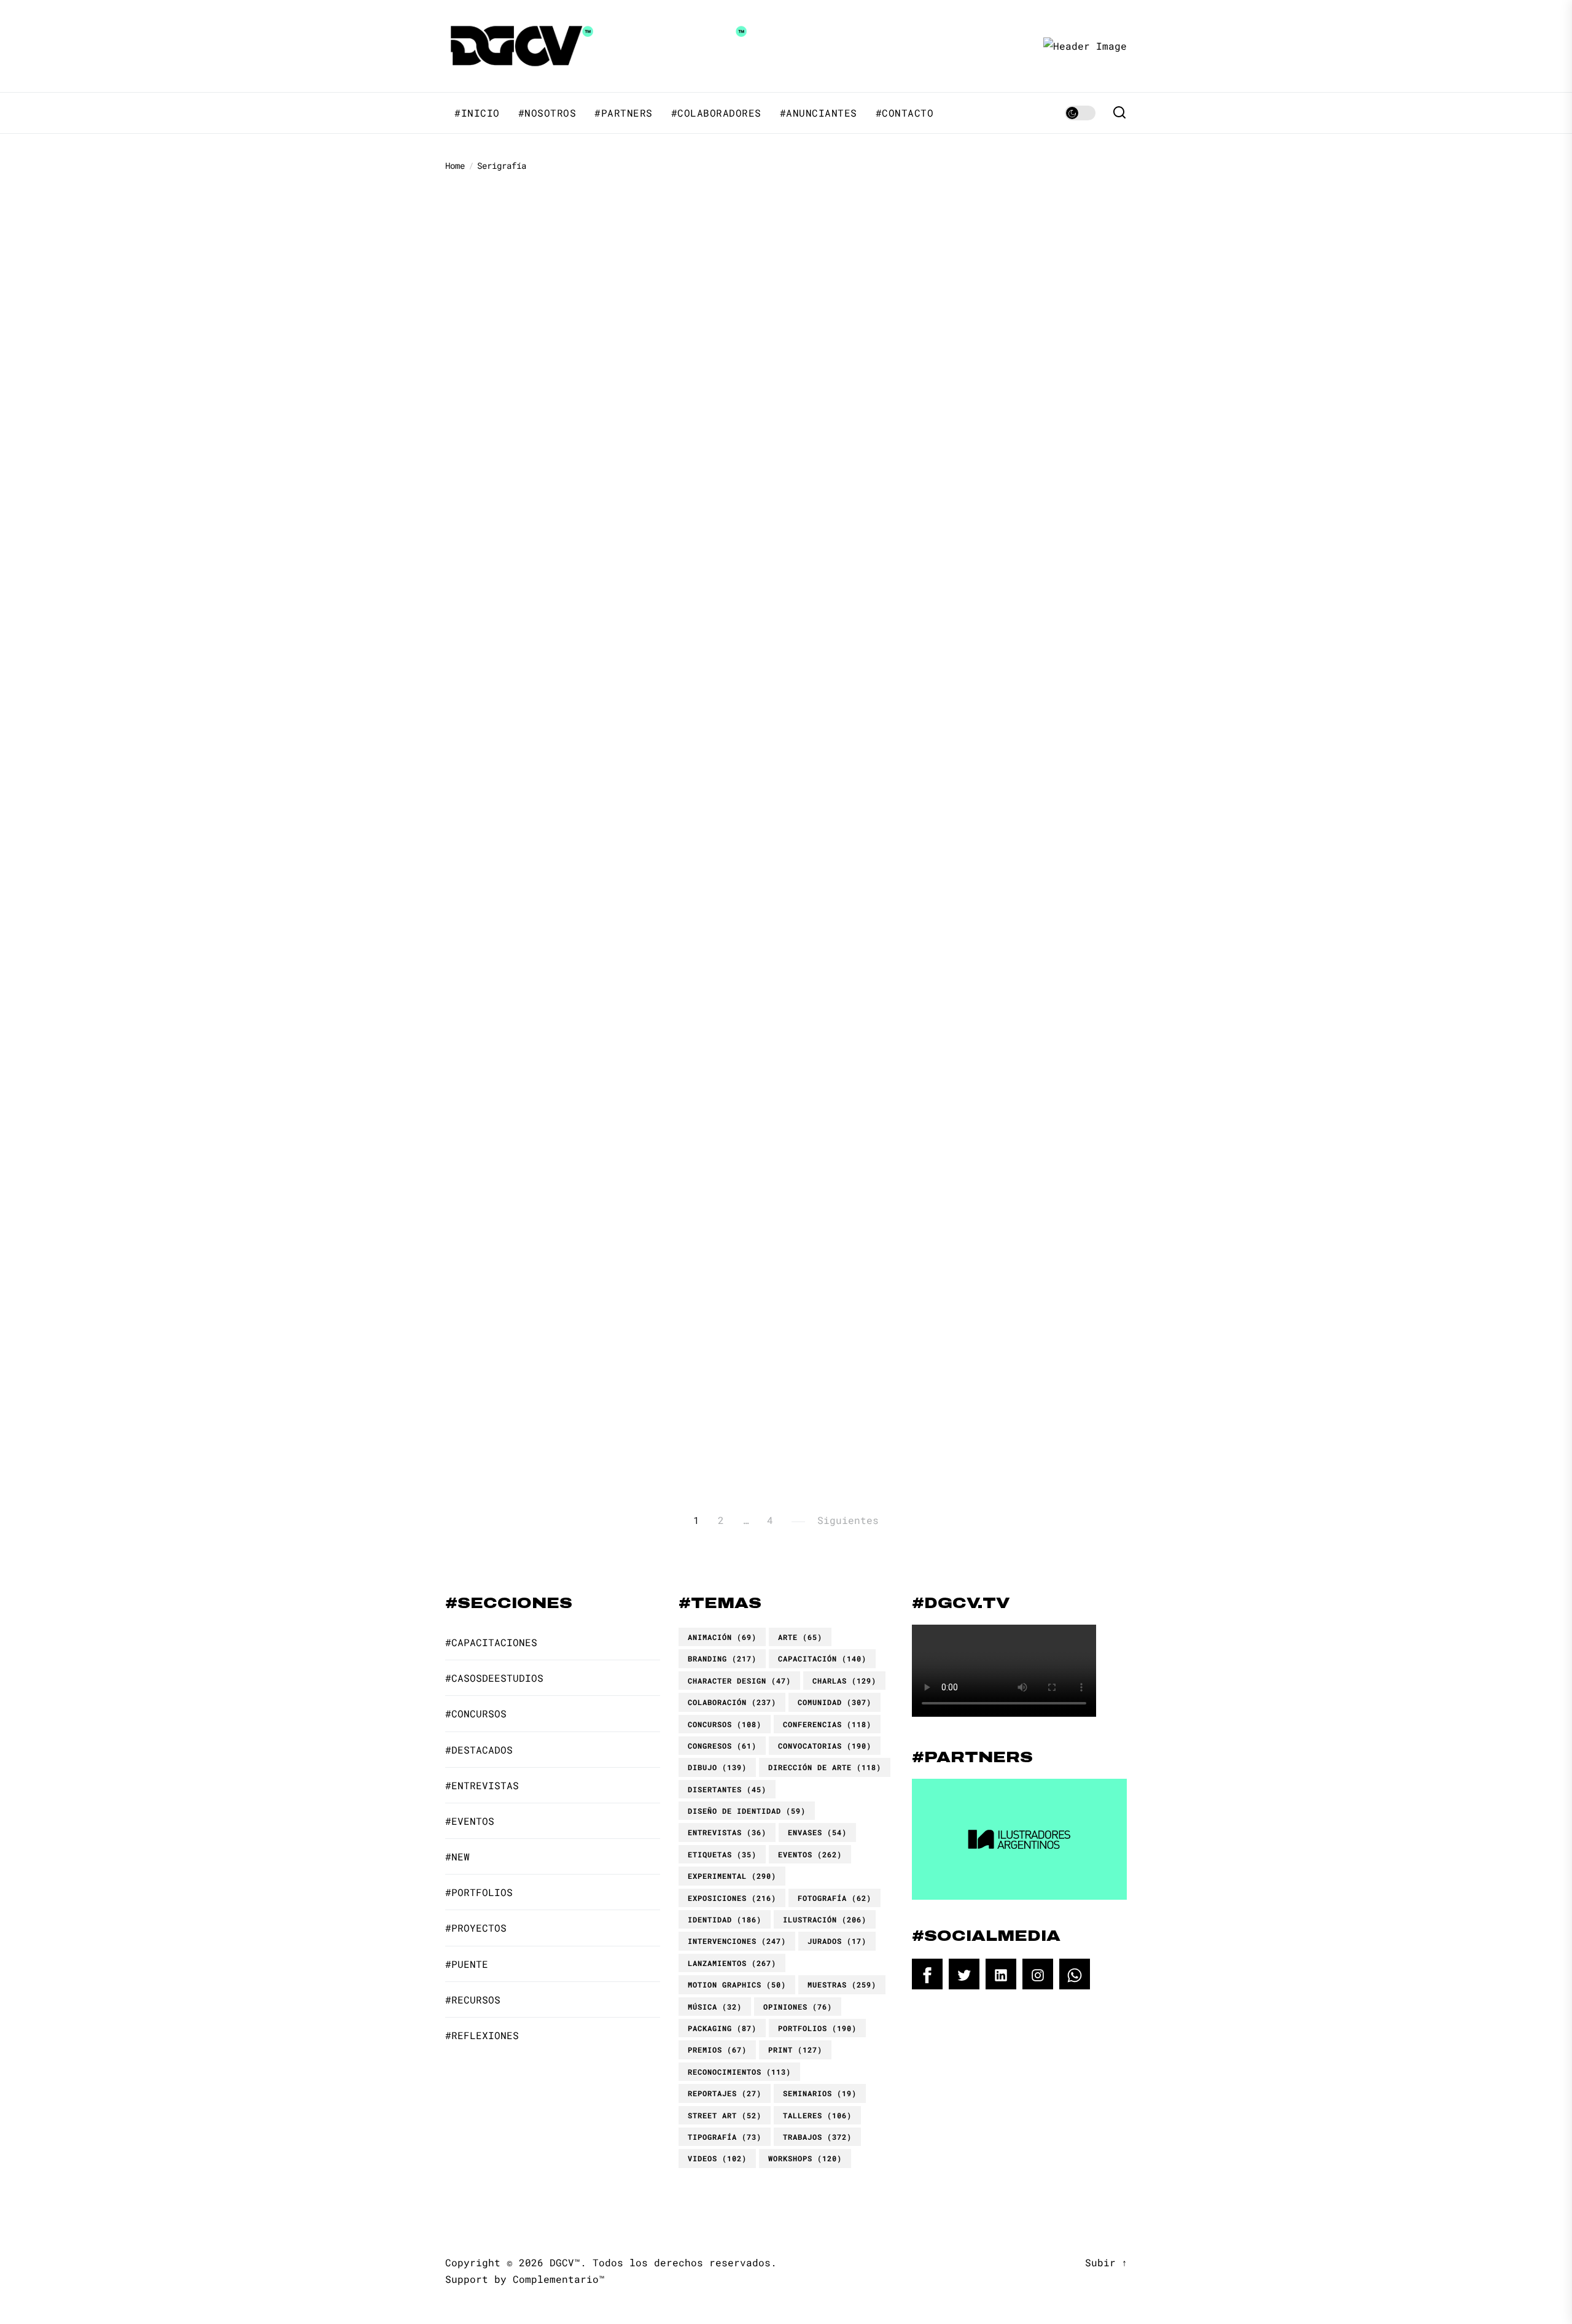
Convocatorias (825, 1746)
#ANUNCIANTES (819, 113)
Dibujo (717, 1767)
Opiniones (798, 2007)
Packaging (722, 2028)
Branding (722, 1658)
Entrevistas (727, 1832)
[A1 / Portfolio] (540, 673)
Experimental (732, 1876)
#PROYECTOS (476, 1928)
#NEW (457, 1856)
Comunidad (835, 1702)
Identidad (725, 1919)
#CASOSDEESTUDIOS (494, 1678)
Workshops (805, 2158)
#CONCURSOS (476, 1713)
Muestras (842, 1984)
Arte (800, 1637)
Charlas (844, 1681)
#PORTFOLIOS (1016, 201)
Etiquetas (722, 1854)
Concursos (725, 1724)
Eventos (810, 1854)
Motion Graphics (737, 1984)
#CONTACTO (905, 113)
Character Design (739, 1681)
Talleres (817, 2115)
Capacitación (822, 1658)
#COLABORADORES (716, 113)
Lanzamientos (732, 1963)
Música (715, 2007)
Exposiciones (732, 1898)
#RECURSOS (473, 1999)
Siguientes (848, 1520)
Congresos (722, 1746)
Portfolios (817, 2028)
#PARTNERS (624, 113)
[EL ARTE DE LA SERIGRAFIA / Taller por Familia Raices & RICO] (1019, 1198)
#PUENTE (467, 1964)
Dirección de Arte (825, 1767)
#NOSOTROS (547, 113)
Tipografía (725, 2137)
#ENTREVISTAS (482, 1785)
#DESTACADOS (945, 201)
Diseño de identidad (747, 1811)
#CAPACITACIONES (955, 1085)
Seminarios (820, 2093)
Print (795, 2050)
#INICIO (477, 113)
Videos (717, 2158)
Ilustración (825, 1919)
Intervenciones (737, 1941)
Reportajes (725, 2093)
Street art (725, 2115)
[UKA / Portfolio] (1019, 244)
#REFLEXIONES (482, 2035)
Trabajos (817, 2137)
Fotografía (835, 1898)
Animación (722, 1637)
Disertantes (727, 1789)
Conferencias (827, 1724)
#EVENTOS (470, 1821)
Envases (817, 1832)
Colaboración (732, 1702)
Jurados (837, 1941)
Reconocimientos (739, 2072)
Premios (717, 2050)
